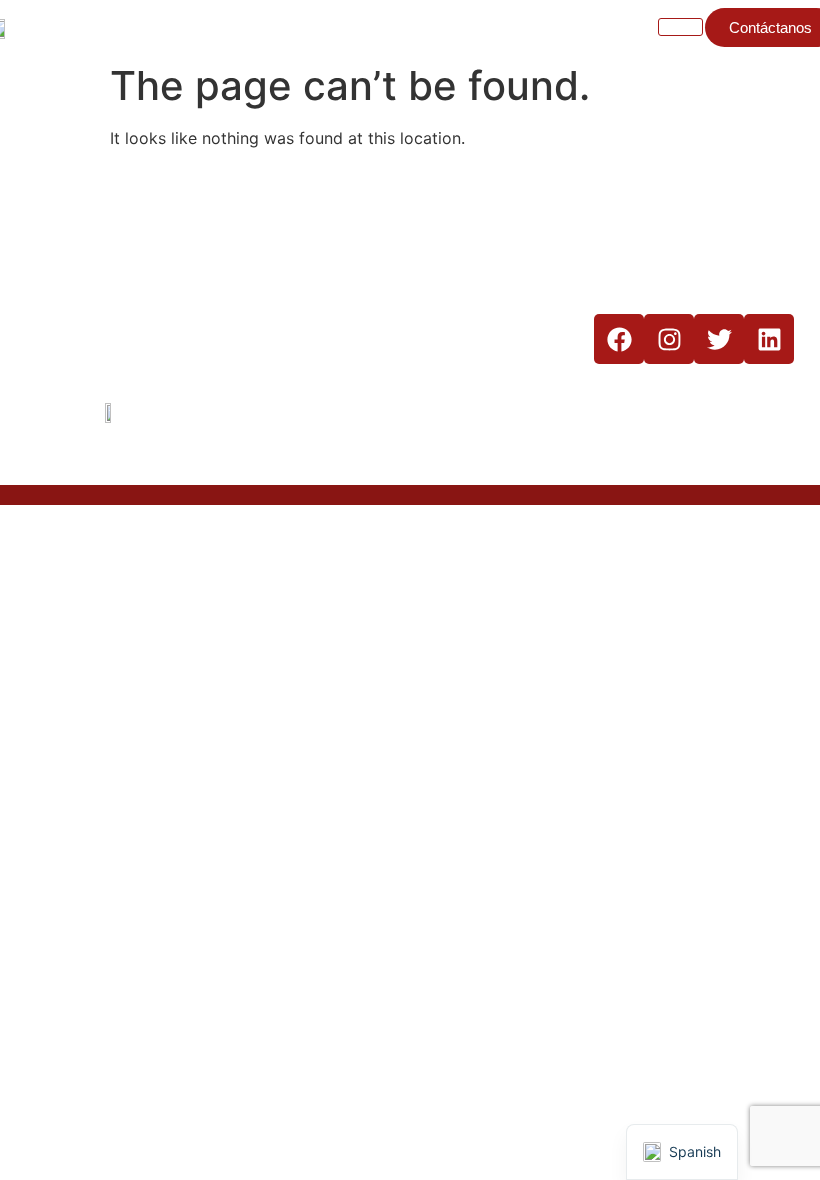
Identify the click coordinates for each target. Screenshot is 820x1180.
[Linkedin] (769, 339)
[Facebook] (619, 339)
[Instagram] (669, 339)
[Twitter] (719, 339)
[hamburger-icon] (680, 27)
